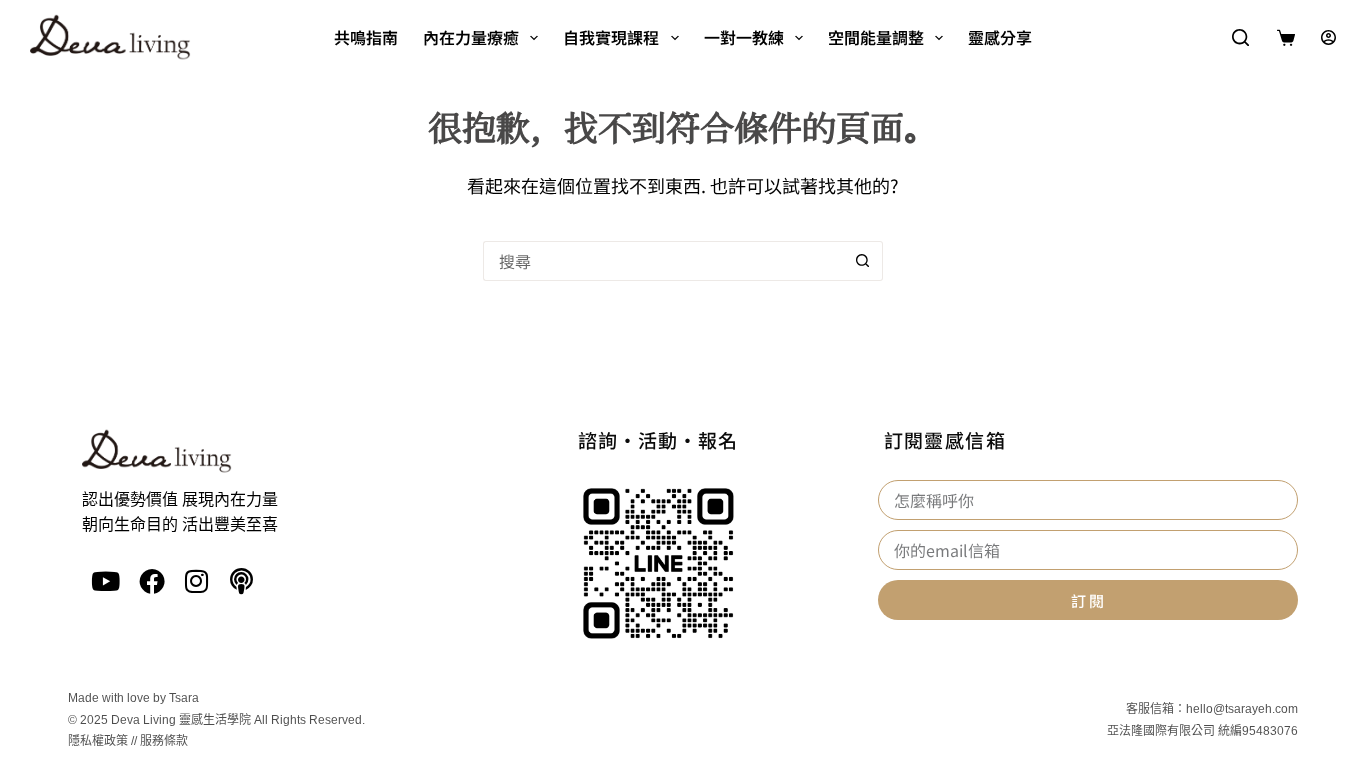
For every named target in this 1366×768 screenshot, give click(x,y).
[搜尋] (1240, 37)
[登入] (1328, 37)
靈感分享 (1000, 37)
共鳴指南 (366, 37)
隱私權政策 (98, 741)
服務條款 (164, 741)
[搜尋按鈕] (863, 261)
